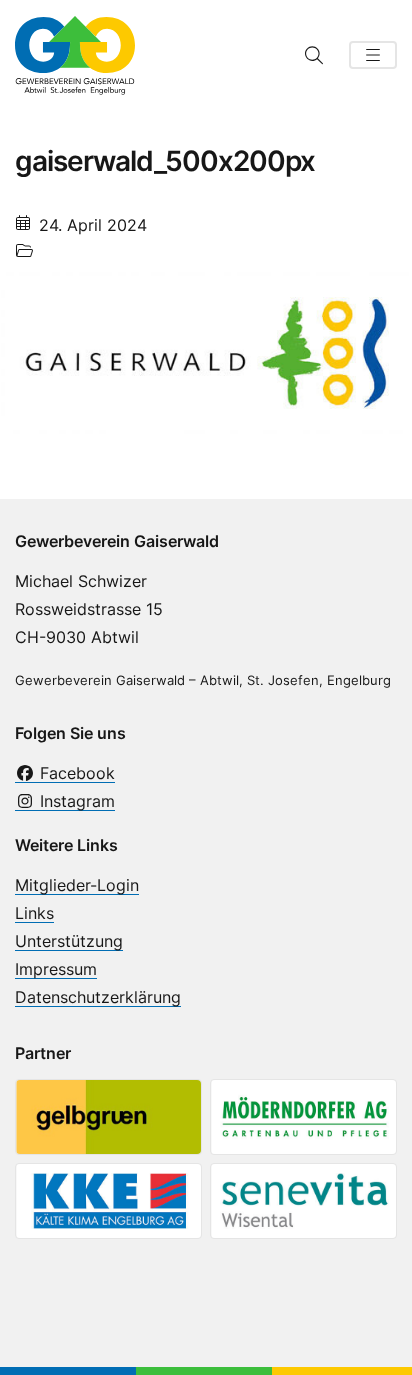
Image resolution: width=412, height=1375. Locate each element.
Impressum (56, 969)
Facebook (75, 773)
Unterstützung (69, 941)
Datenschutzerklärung (98, 997)
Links (34, 913)
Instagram (75, 801)
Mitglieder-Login (77, 885)
